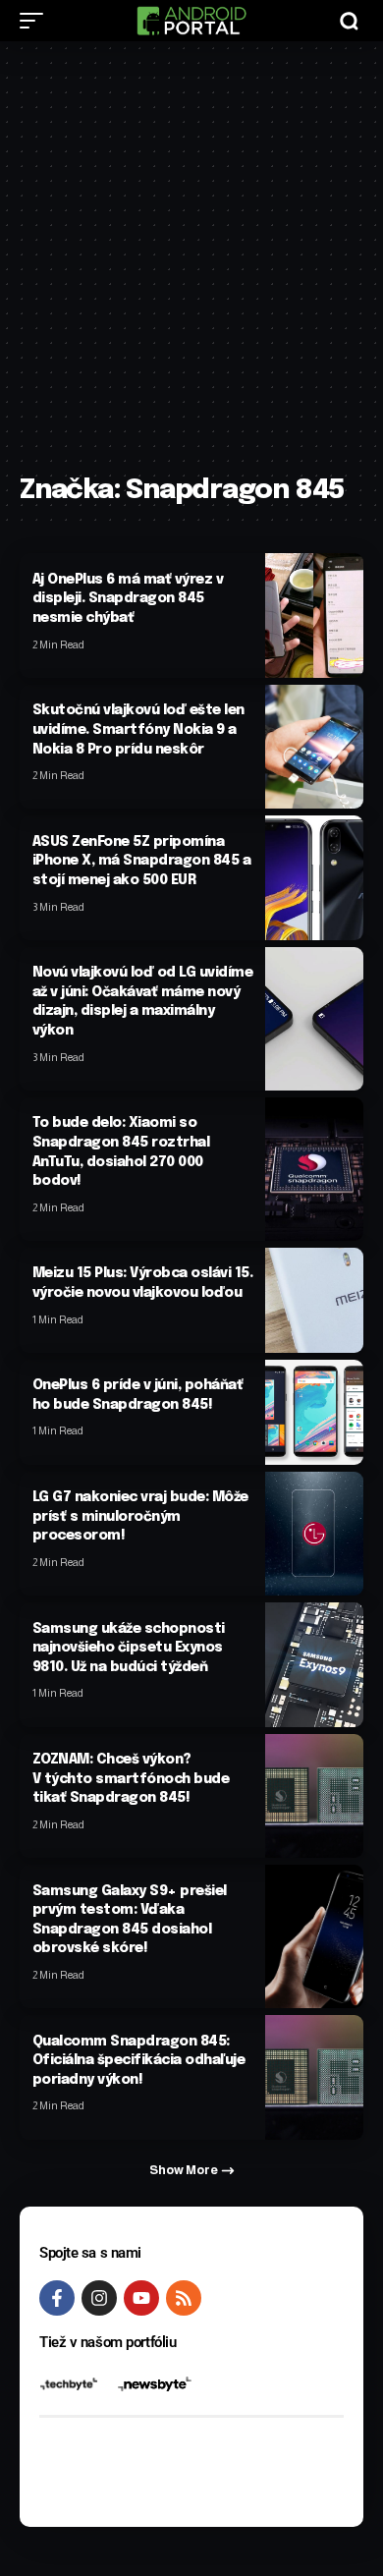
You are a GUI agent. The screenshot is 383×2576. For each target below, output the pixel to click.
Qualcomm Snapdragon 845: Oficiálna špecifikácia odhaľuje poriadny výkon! (139, 2061)
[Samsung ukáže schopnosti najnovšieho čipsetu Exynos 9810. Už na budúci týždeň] (314, 1664)
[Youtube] (141, 2298)
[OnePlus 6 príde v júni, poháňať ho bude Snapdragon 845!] (314, 1412)
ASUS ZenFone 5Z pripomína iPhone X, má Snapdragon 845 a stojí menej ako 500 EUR (142, 861)
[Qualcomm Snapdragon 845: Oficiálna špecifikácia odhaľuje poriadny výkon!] (314, 2077)
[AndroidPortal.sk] (191, 21)
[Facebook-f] (57, 2298)
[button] (36, 21)
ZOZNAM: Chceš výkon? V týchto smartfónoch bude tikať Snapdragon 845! (131, 1779)
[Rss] (184, 2298)
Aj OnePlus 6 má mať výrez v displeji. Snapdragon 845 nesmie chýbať (128, 599)
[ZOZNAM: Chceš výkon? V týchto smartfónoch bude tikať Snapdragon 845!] (314, 1796)
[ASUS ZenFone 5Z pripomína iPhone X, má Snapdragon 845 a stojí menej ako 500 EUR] (314, 877)
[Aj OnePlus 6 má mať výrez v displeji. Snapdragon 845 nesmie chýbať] (314, 615)
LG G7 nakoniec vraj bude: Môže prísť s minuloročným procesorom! (140, 1516)
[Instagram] (99, 2298)
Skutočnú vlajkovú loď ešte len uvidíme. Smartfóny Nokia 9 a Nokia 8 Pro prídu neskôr (138, 729)
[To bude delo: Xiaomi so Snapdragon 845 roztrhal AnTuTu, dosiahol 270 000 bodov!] (314, 1169)
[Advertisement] (191, 267)
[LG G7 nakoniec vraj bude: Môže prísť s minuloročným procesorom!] (314, 1534)
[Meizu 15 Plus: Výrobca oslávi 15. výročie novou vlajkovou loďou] (314, 1300)
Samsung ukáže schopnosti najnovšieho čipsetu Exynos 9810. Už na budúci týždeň (129, 1648)
